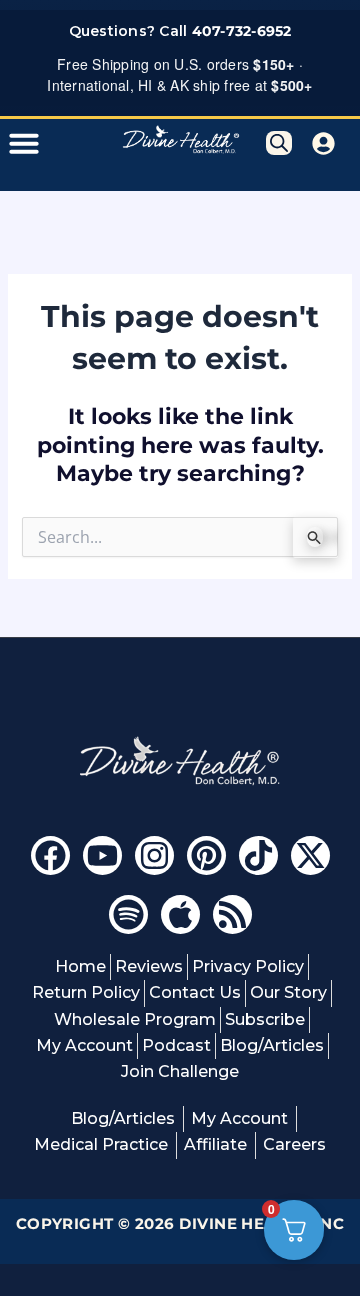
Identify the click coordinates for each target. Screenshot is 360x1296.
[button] (24, 143)
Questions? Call (180, 31)
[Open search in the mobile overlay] (279, 143)
